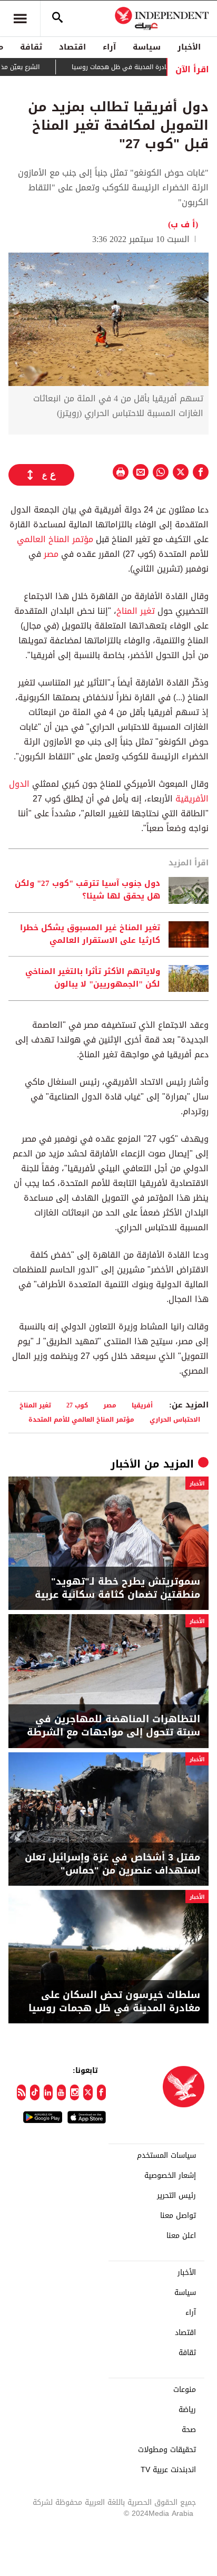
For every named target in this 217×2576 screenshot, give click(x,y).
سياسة (147, 47)
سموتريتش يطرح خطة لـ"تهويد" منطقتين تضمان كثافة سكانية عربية (117, 1588)
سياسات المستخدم (166, 2156)
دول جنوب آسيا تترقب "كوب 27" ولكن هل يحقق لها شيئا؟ (87, 890)
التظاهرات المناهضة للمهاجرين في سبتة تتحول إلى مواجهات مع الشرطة (114, 1726)
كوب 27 (77, 1405)
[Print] (121, 472)
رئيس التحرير (176, 2196)
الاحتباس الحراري (175, 1419)
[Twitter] (88, 2092)
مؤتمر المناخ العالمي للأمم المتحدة (81, 1419)
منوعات (185, 2390)
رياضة (187, 2410)
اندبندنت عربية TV (168, 2470)
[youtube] (61, 2092)
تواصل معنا (178, 2216)
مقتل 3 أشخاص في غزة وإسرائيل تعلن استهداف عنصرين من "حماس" (112, 1864)
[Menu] (20, 18)
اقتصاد (72, 47)
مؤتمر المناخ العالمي (55, 539)
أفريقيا (142, 1405)
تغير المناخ (136, 611)
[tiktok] (34, 2092)
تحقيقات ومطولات (167, 2450)
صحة (189, 2430)
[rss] (21, 2092)
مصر (51, 554)
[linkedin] (48, 2092)
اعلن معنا (181, 2236)
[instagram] (75, 2092)
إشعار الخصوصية (170, 2176)
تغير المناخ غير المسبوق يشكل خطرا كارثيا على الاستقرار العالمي (90, 934)
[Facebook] (101, 2092)
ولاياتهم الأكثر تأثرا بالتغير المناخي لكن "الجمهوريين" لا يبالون (93, 978)
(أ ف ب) (183, 224)
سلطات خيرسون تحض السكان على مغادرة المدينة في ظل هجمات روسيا (114, 2002)
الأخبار (189, 47)
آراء (109, 47)
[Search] (57, 18)
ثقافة (31, 47)
